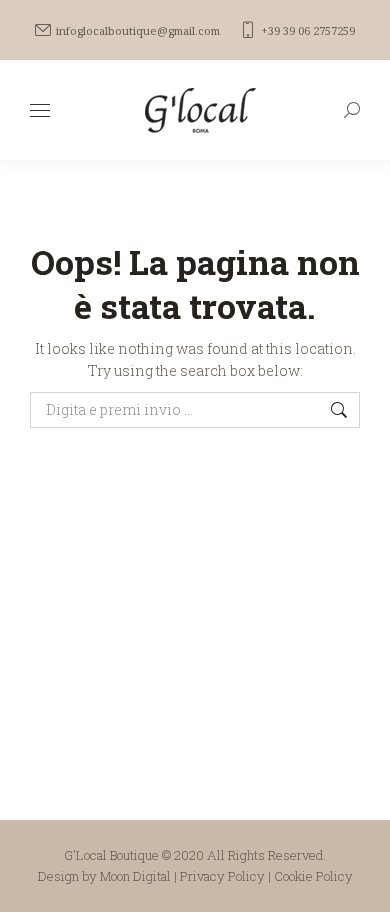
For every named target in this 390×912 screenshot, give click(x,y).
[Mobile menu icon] (40, 110)
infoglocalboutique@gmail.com (138, 30)
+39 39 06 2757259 (308, 30)
